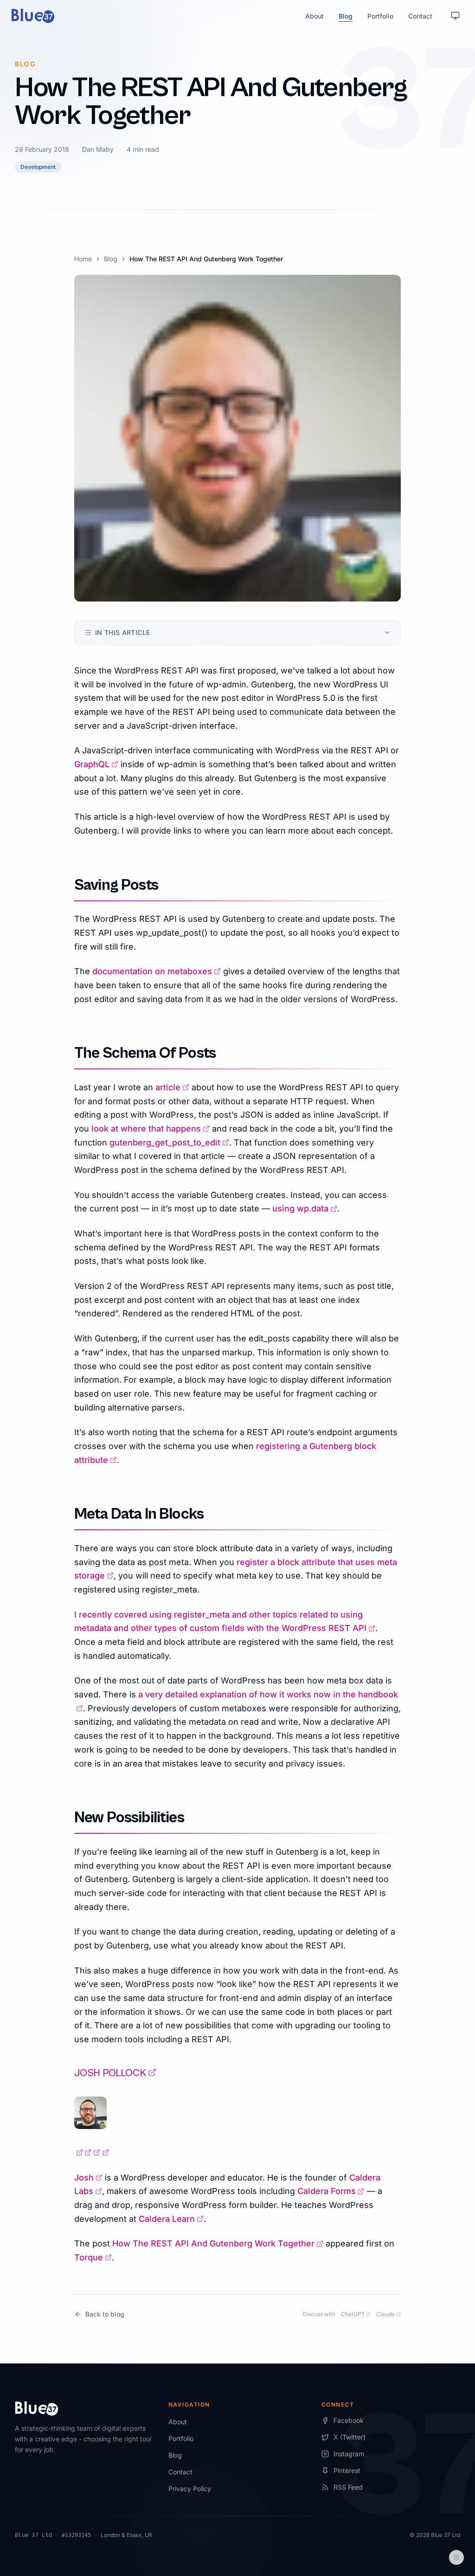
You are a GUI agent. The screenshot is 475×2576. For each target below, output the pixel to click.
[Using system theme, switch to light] (456, 16)
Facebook (349, 2420)
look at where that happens (151, 1129)
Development (38, 167)
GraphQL (96, 764)
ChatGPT (356, 2314)
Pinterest (347, 2470)
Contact (420, 16)
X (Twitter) (350, 2437)
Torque (93, 2257)
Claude (388, 2314)
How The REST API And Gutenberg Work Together (218, 2243)
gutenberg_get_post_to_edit (169, 1142)
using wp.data (305, 1208)
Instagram (349, 2454)
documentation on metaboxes (157, 971)
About (315, 16)
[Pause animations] (456, 2557)
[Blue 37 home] (33, 16)
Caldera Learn (171, 2219)
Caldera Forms (331, 2191)
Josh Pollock (115, 2073)
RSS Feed (348, 2487)
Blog (346, 16)
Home (83, 259)
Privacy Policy (190, 2489)
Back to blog (105, 2314)
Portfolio (380, 16)
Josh (88, 2178)
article (172, 1087)
